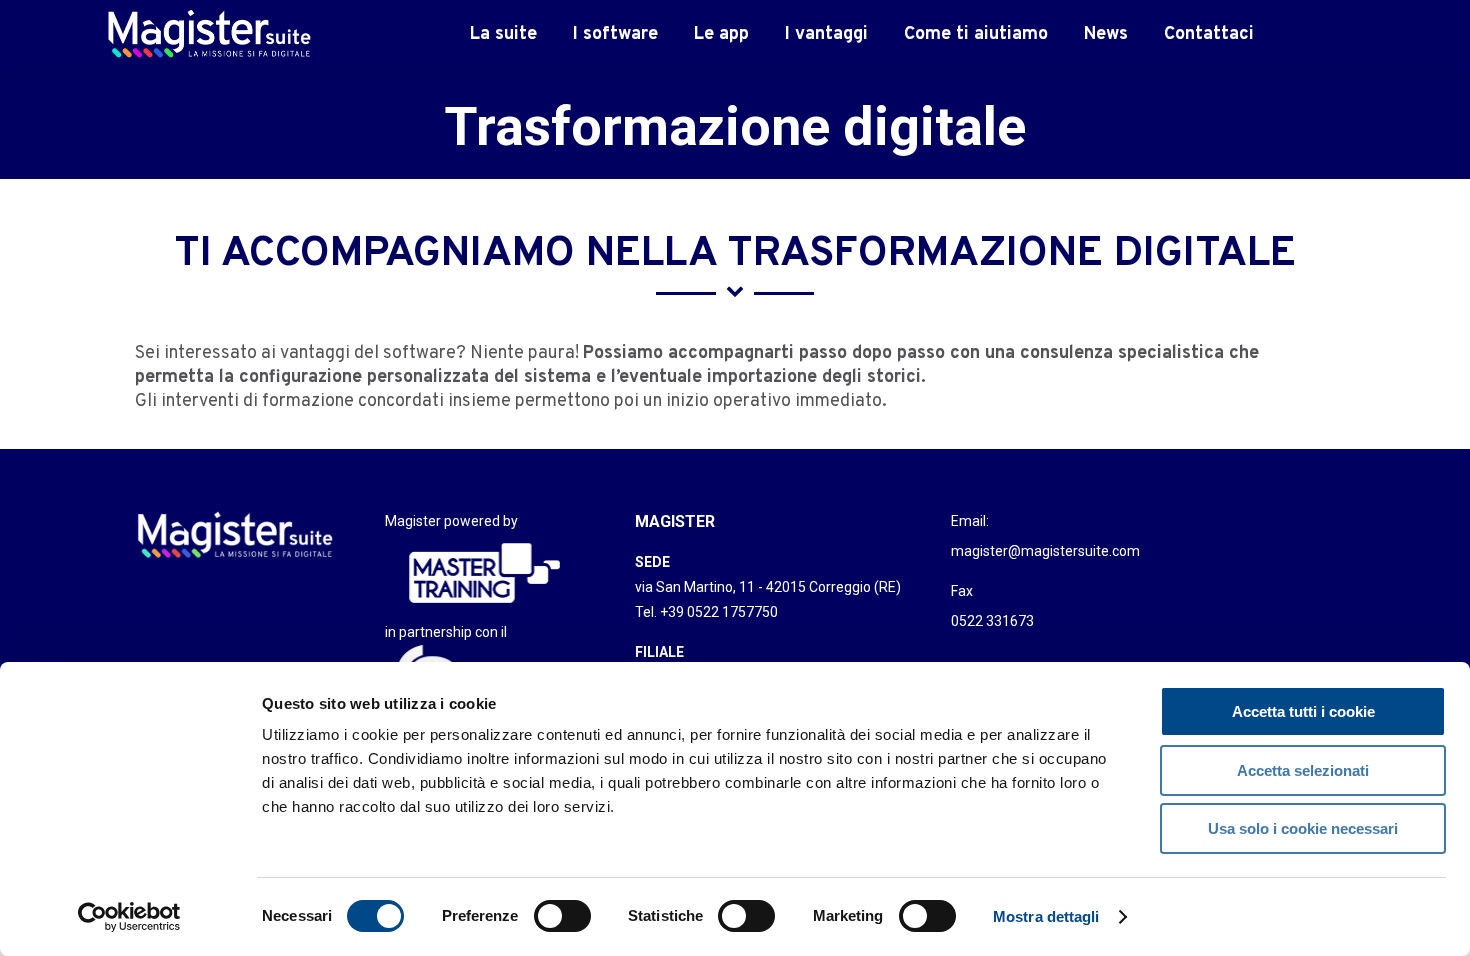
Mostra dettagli (1046, 916)
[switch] (562, 916)
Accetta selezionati (1303, 770)
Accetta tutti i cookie (1303, 711)
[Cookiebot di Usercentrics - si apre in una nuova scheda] (129, 917)
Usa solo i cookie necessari (1303, 828)
